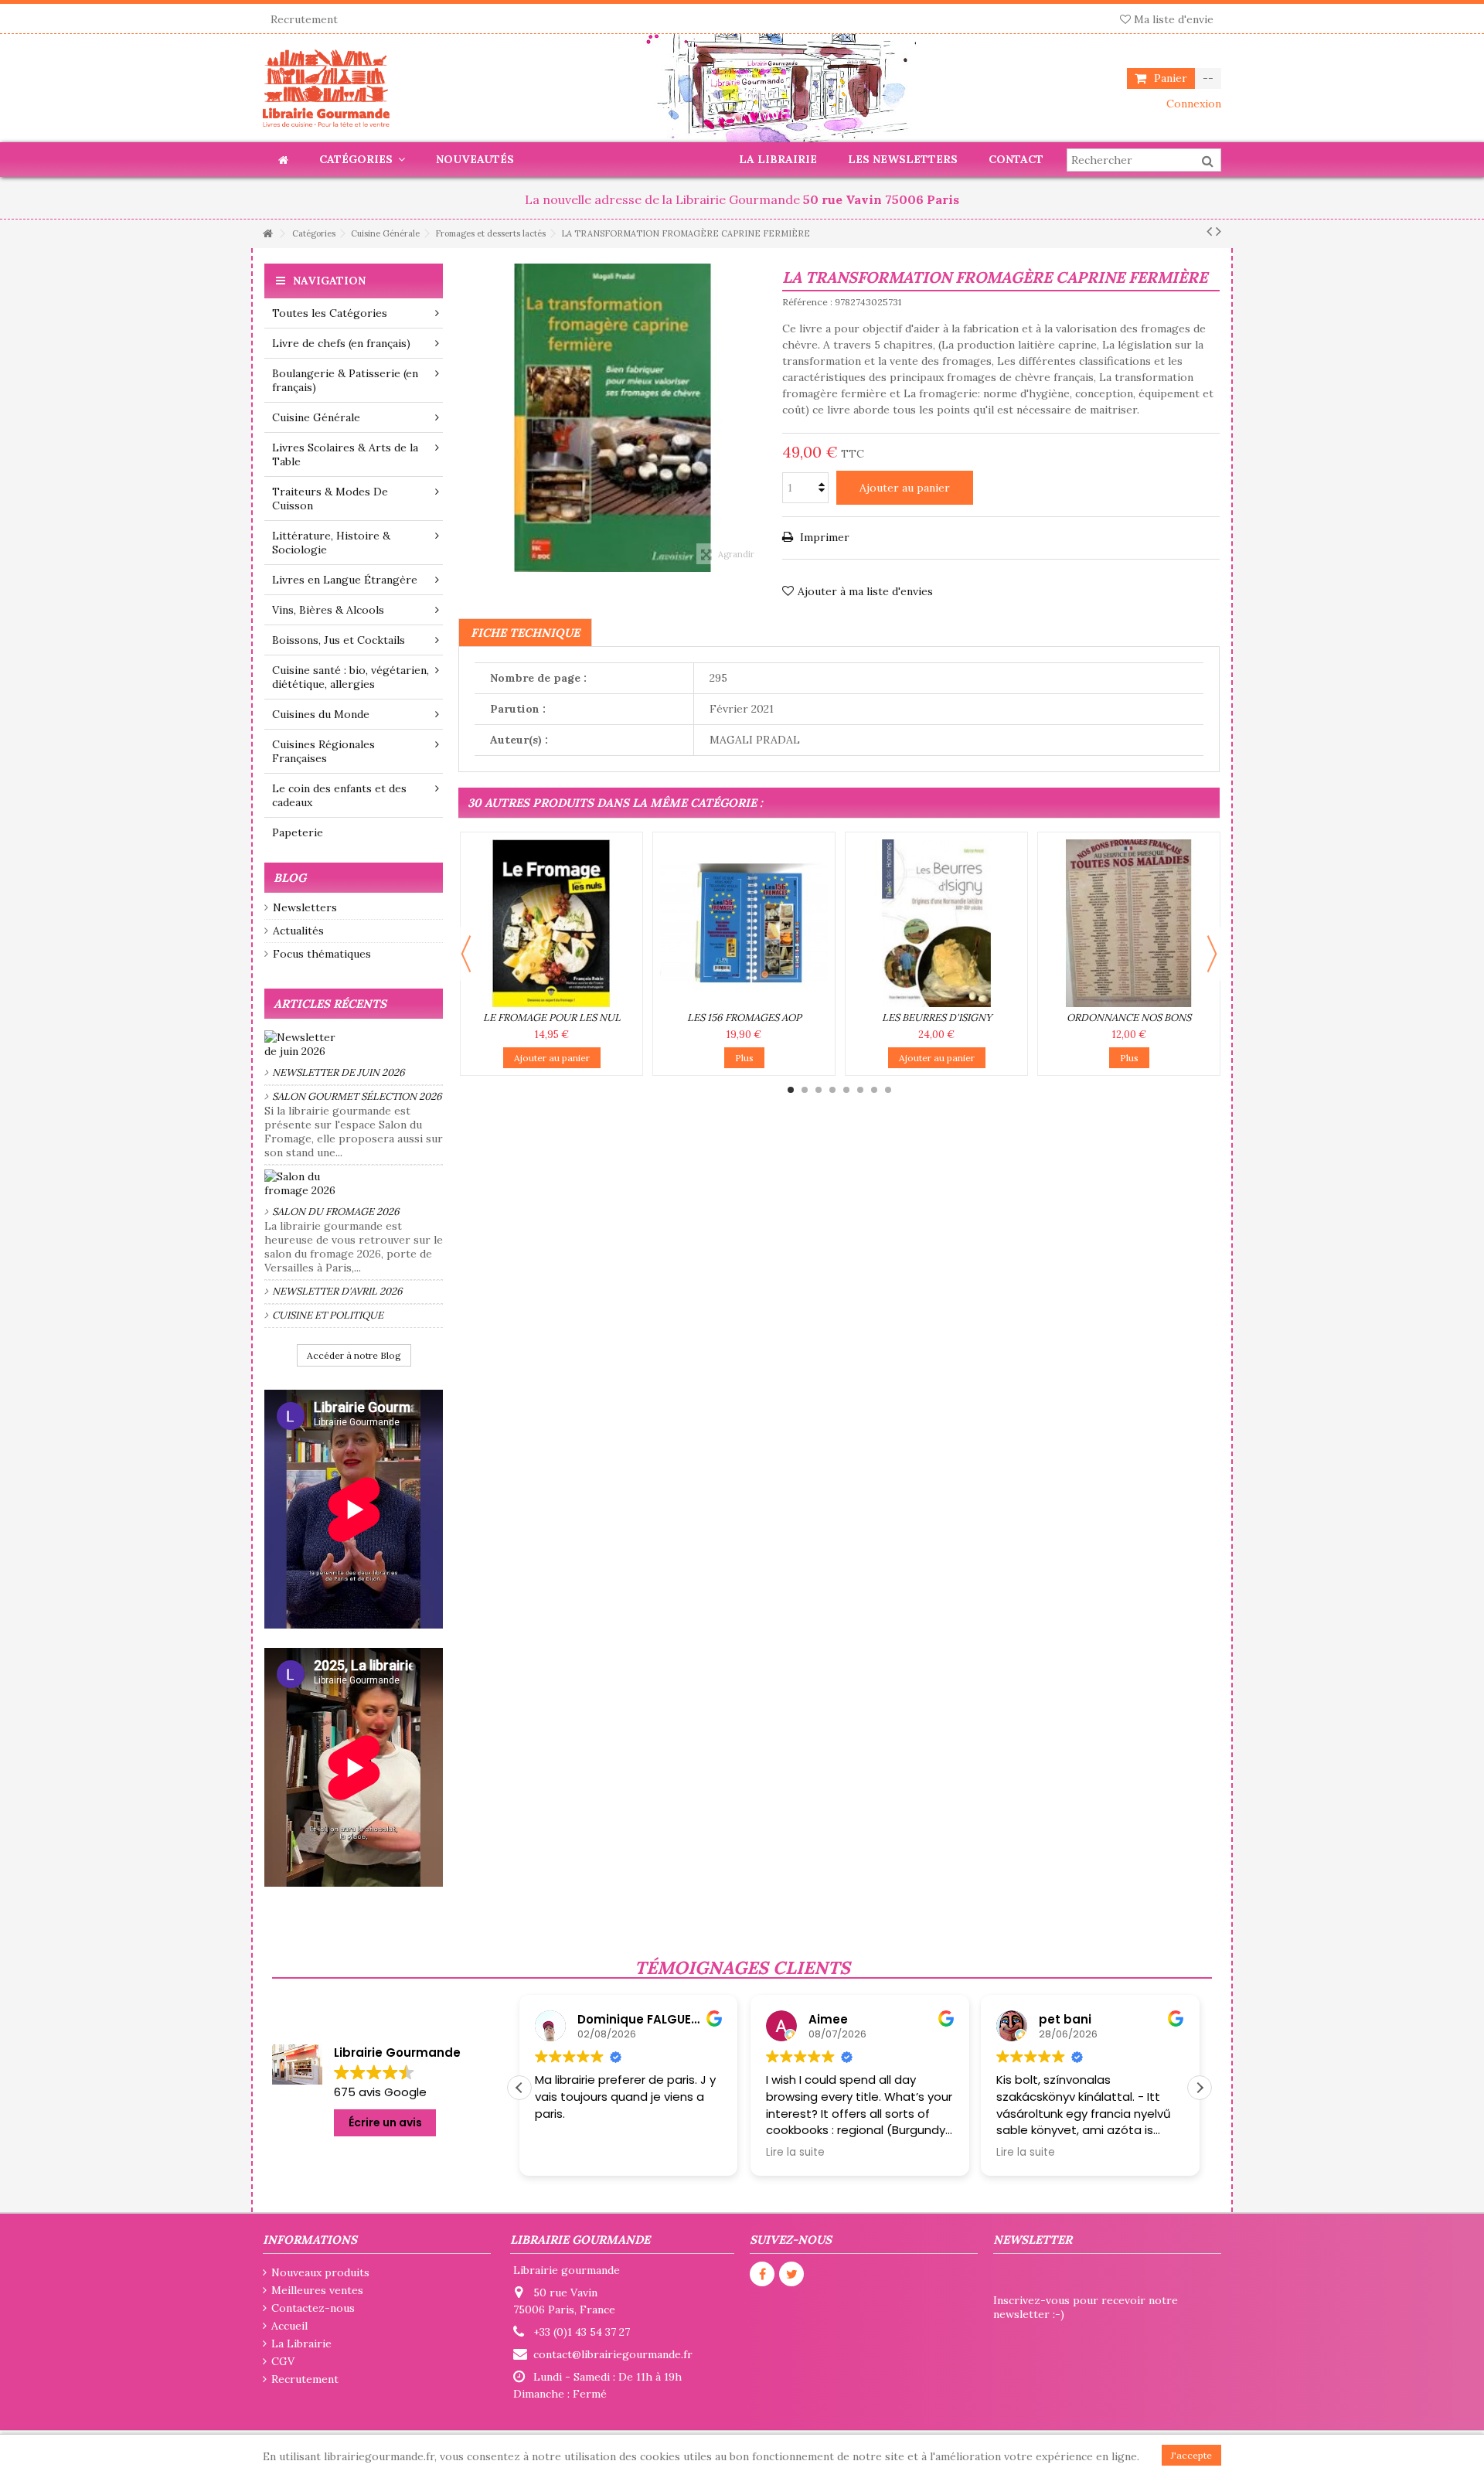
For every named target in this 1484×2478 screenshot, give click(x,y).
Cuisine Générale (316, 417)
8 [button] (888, 1090)
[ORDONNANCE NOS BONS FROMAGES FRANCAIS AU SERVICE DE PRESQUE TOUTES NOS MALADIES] (1129, 923)
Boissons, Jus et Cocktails (339, 640)
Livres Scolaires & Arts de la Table (345, 454)
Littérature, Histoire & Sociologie (331, 543)
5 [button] (846, 1090)
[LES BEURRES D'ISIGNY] (936, 923)
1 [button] (791, 1090)
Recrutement (304, 19)
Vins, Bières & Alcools (328, 610)
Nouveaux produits (320, 2272)
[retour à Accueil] (267, 234)
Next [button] (1212, 954)
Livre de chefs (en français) (341, 343)
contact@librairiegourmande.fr (613, 2354)
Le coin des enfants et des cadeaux (339, 795)
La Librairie (301, 2344)
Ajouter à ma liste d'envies (865, 591)
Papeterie (298, 832)
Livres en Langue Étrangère (345, 580)
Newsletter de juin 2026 (339, 1072)
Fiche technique (525, 633)
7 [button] (874, 1090)
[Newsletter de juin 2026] (354, 1044)
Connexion (1192, 104)
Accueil (289, 2326)
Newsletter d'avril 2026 (337, 1291)
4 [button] (832, 1090)
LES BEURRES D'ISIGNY (937, 1018)
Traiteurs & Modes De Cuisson (330, 499)
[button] (1200, 2088)
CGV (283, 2361)
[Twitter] (791, 2274)
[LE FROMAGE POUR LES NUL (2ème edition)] (551, 923)
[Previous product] (1209, 231)
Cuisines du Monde (321, 714)
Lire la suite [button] (795, 2153)
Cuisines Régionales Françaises (323, 751)
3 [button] (819, 1090)
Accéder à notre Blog (354, 1355)
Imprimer (823, 537)
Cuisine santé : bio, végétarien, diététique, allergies (351, 677)
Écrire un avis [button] (385, 2122)
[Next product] (1219, 231)
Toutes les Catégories (330, 313)
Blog (290, 878)
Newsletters (305, 907)
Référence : (807, 302)
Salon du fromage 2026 (336, 1212)
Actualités (298, 931)
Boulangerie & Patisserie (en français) (345, 380)
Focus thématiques (322, 954)
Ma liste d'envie (1172, 19)
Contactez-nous (313, 2308)
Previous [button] (466, 954)
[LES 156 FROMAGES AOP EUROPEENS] (744, 923)
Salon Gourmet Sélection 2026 (357, 1096)
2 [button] (805, 1090)
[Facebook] (762, 2274)
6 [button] (860, 1090)
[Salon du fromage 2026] (354, 1183)
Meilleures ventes (317, 2290)
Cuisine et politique (328, 1315)
